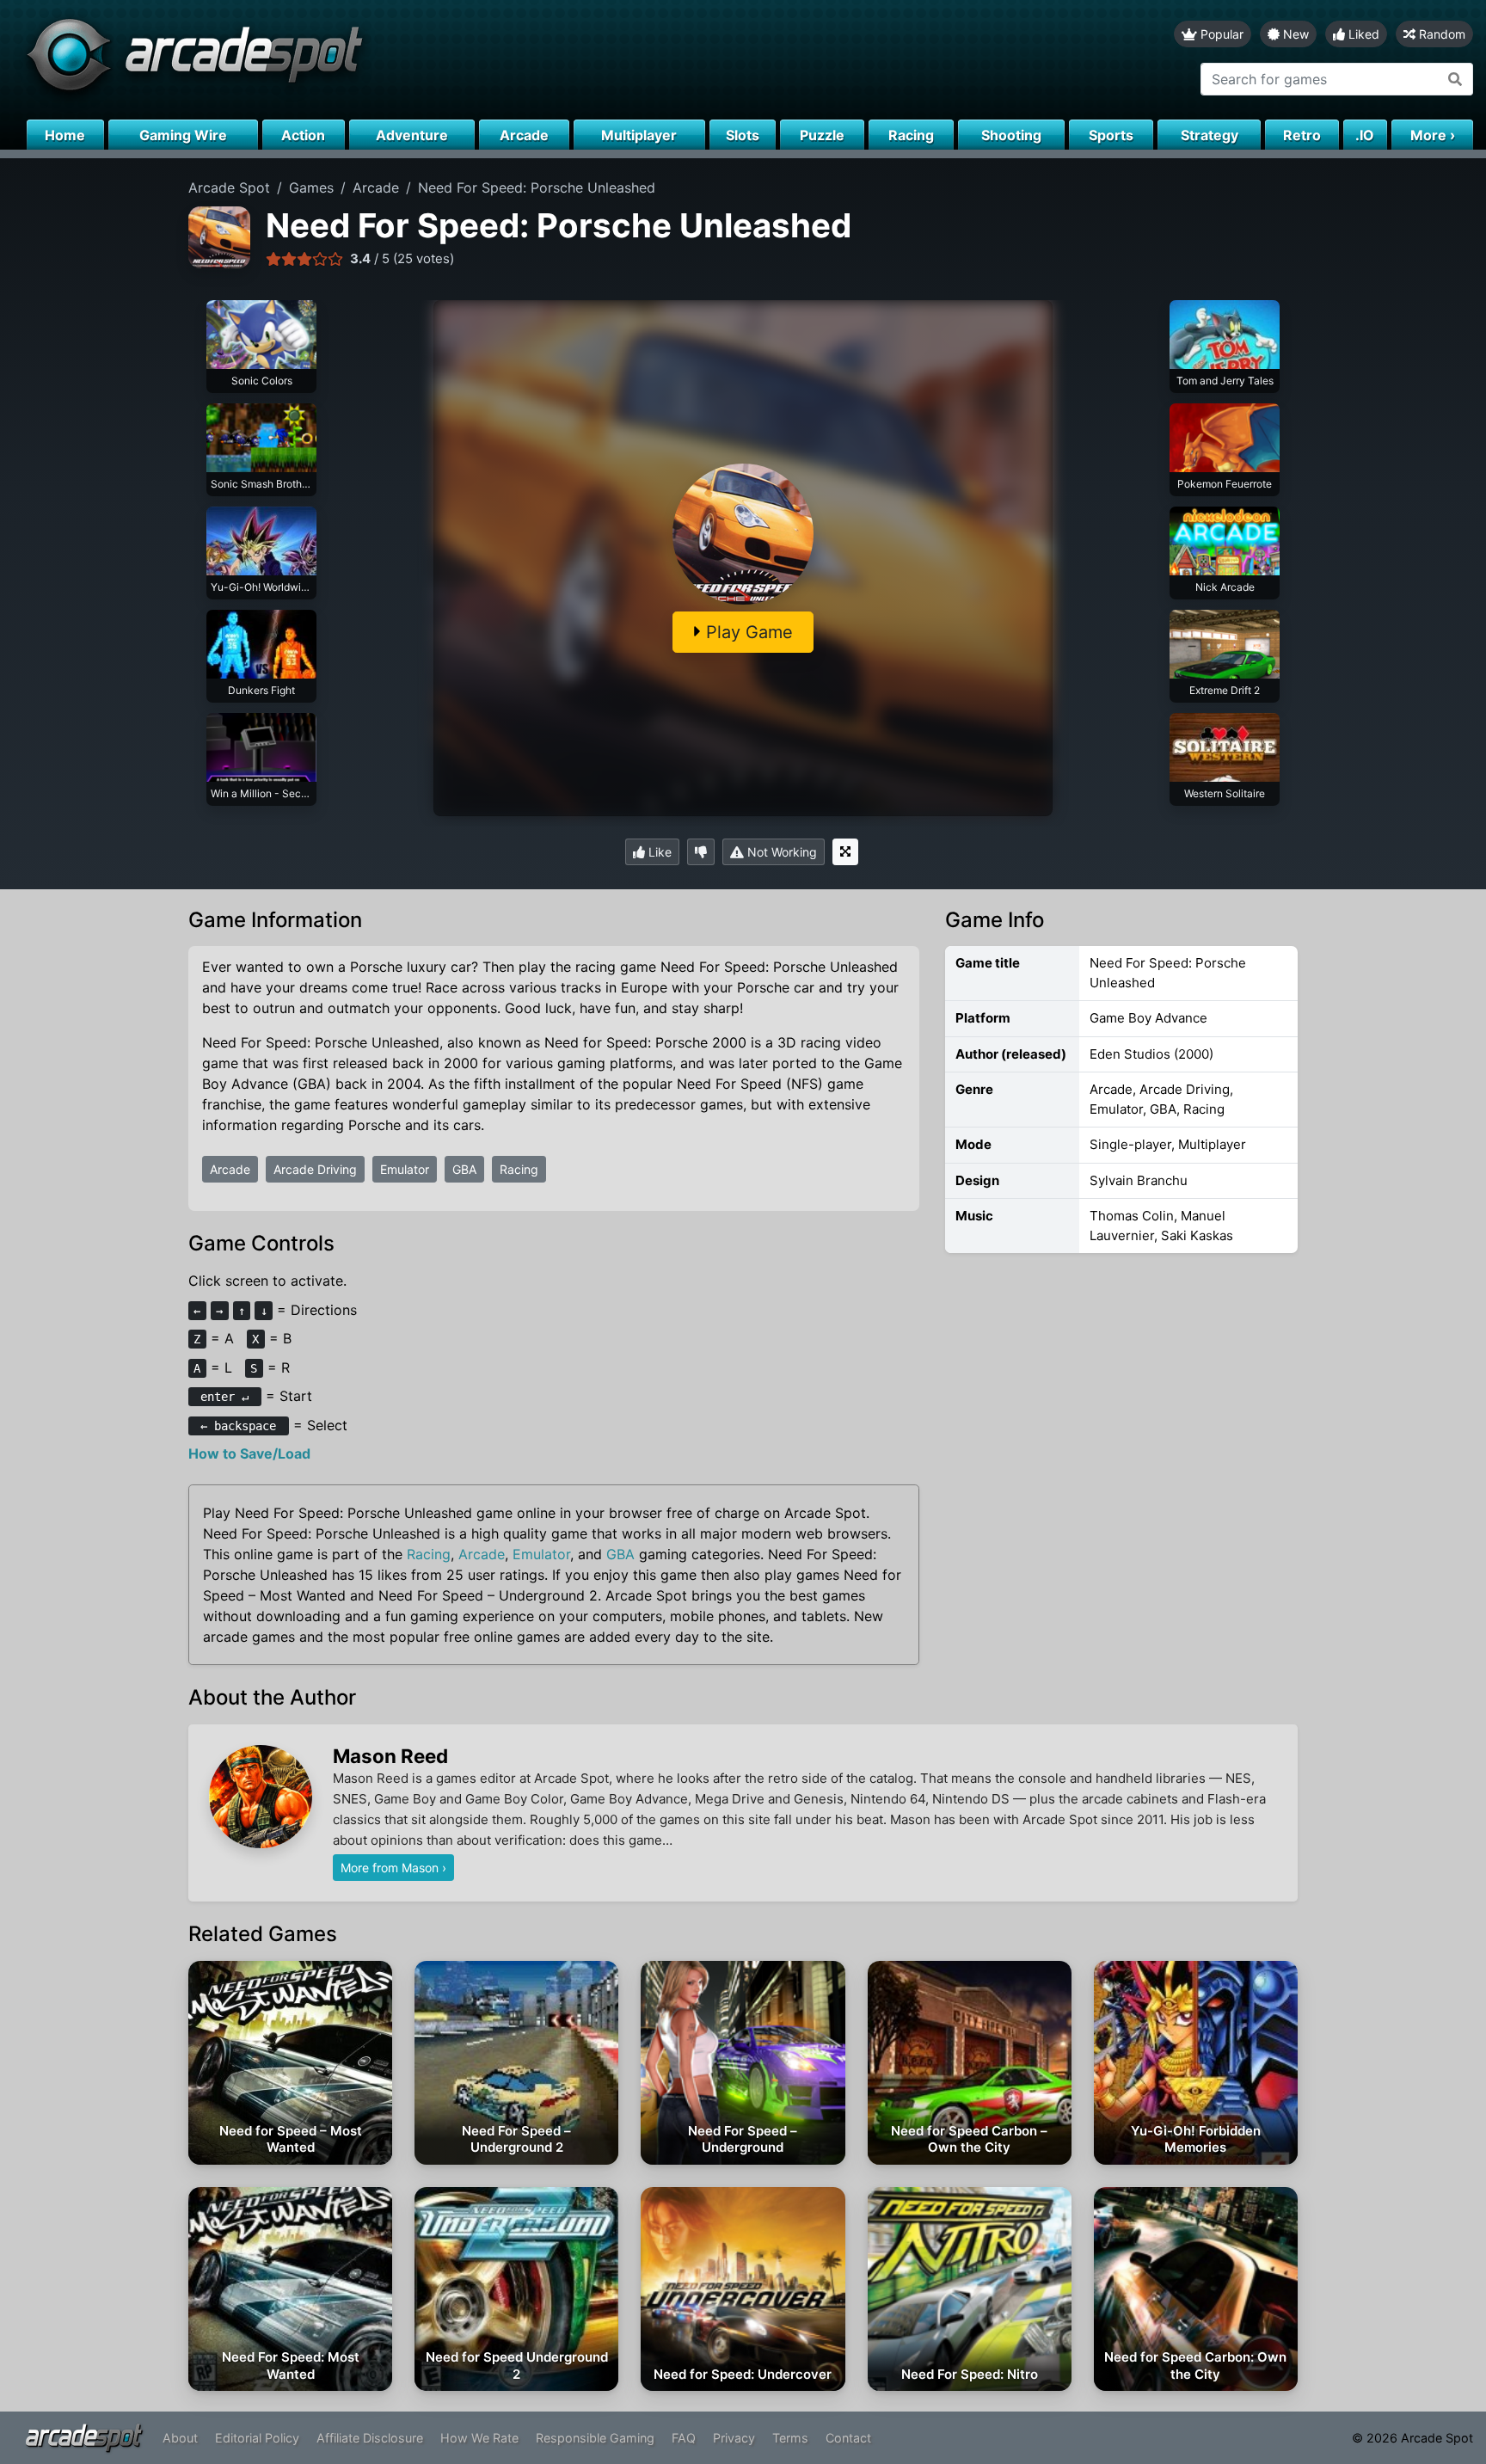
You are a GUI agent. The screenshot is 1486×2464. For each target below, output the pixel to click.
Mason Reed (390, 1756)
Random (1440, 34)
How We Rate (479, 2438)
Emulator (405, 1169)
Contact (848, 2438)
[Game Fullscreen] (845, 852)
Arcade (230, 1169)
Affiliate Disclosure (370, 2438)
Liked (1362, 34)
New (1294, 34)
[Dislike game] (701, 852)
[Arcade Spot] (371, 60)
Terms (790, 2438)
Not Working (780, 852)
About (180, 2438)
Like (658, 852)
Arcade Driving (315, 1169)
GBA (464, 1169)
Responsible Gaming (595, 2438)
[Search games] (1455, 79)
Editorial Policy (257, 2438)
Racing (519, 1169)
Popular (1220, 34)
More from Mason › (393, 1868)
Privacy (734, 2438)
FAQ (684, 2438)
